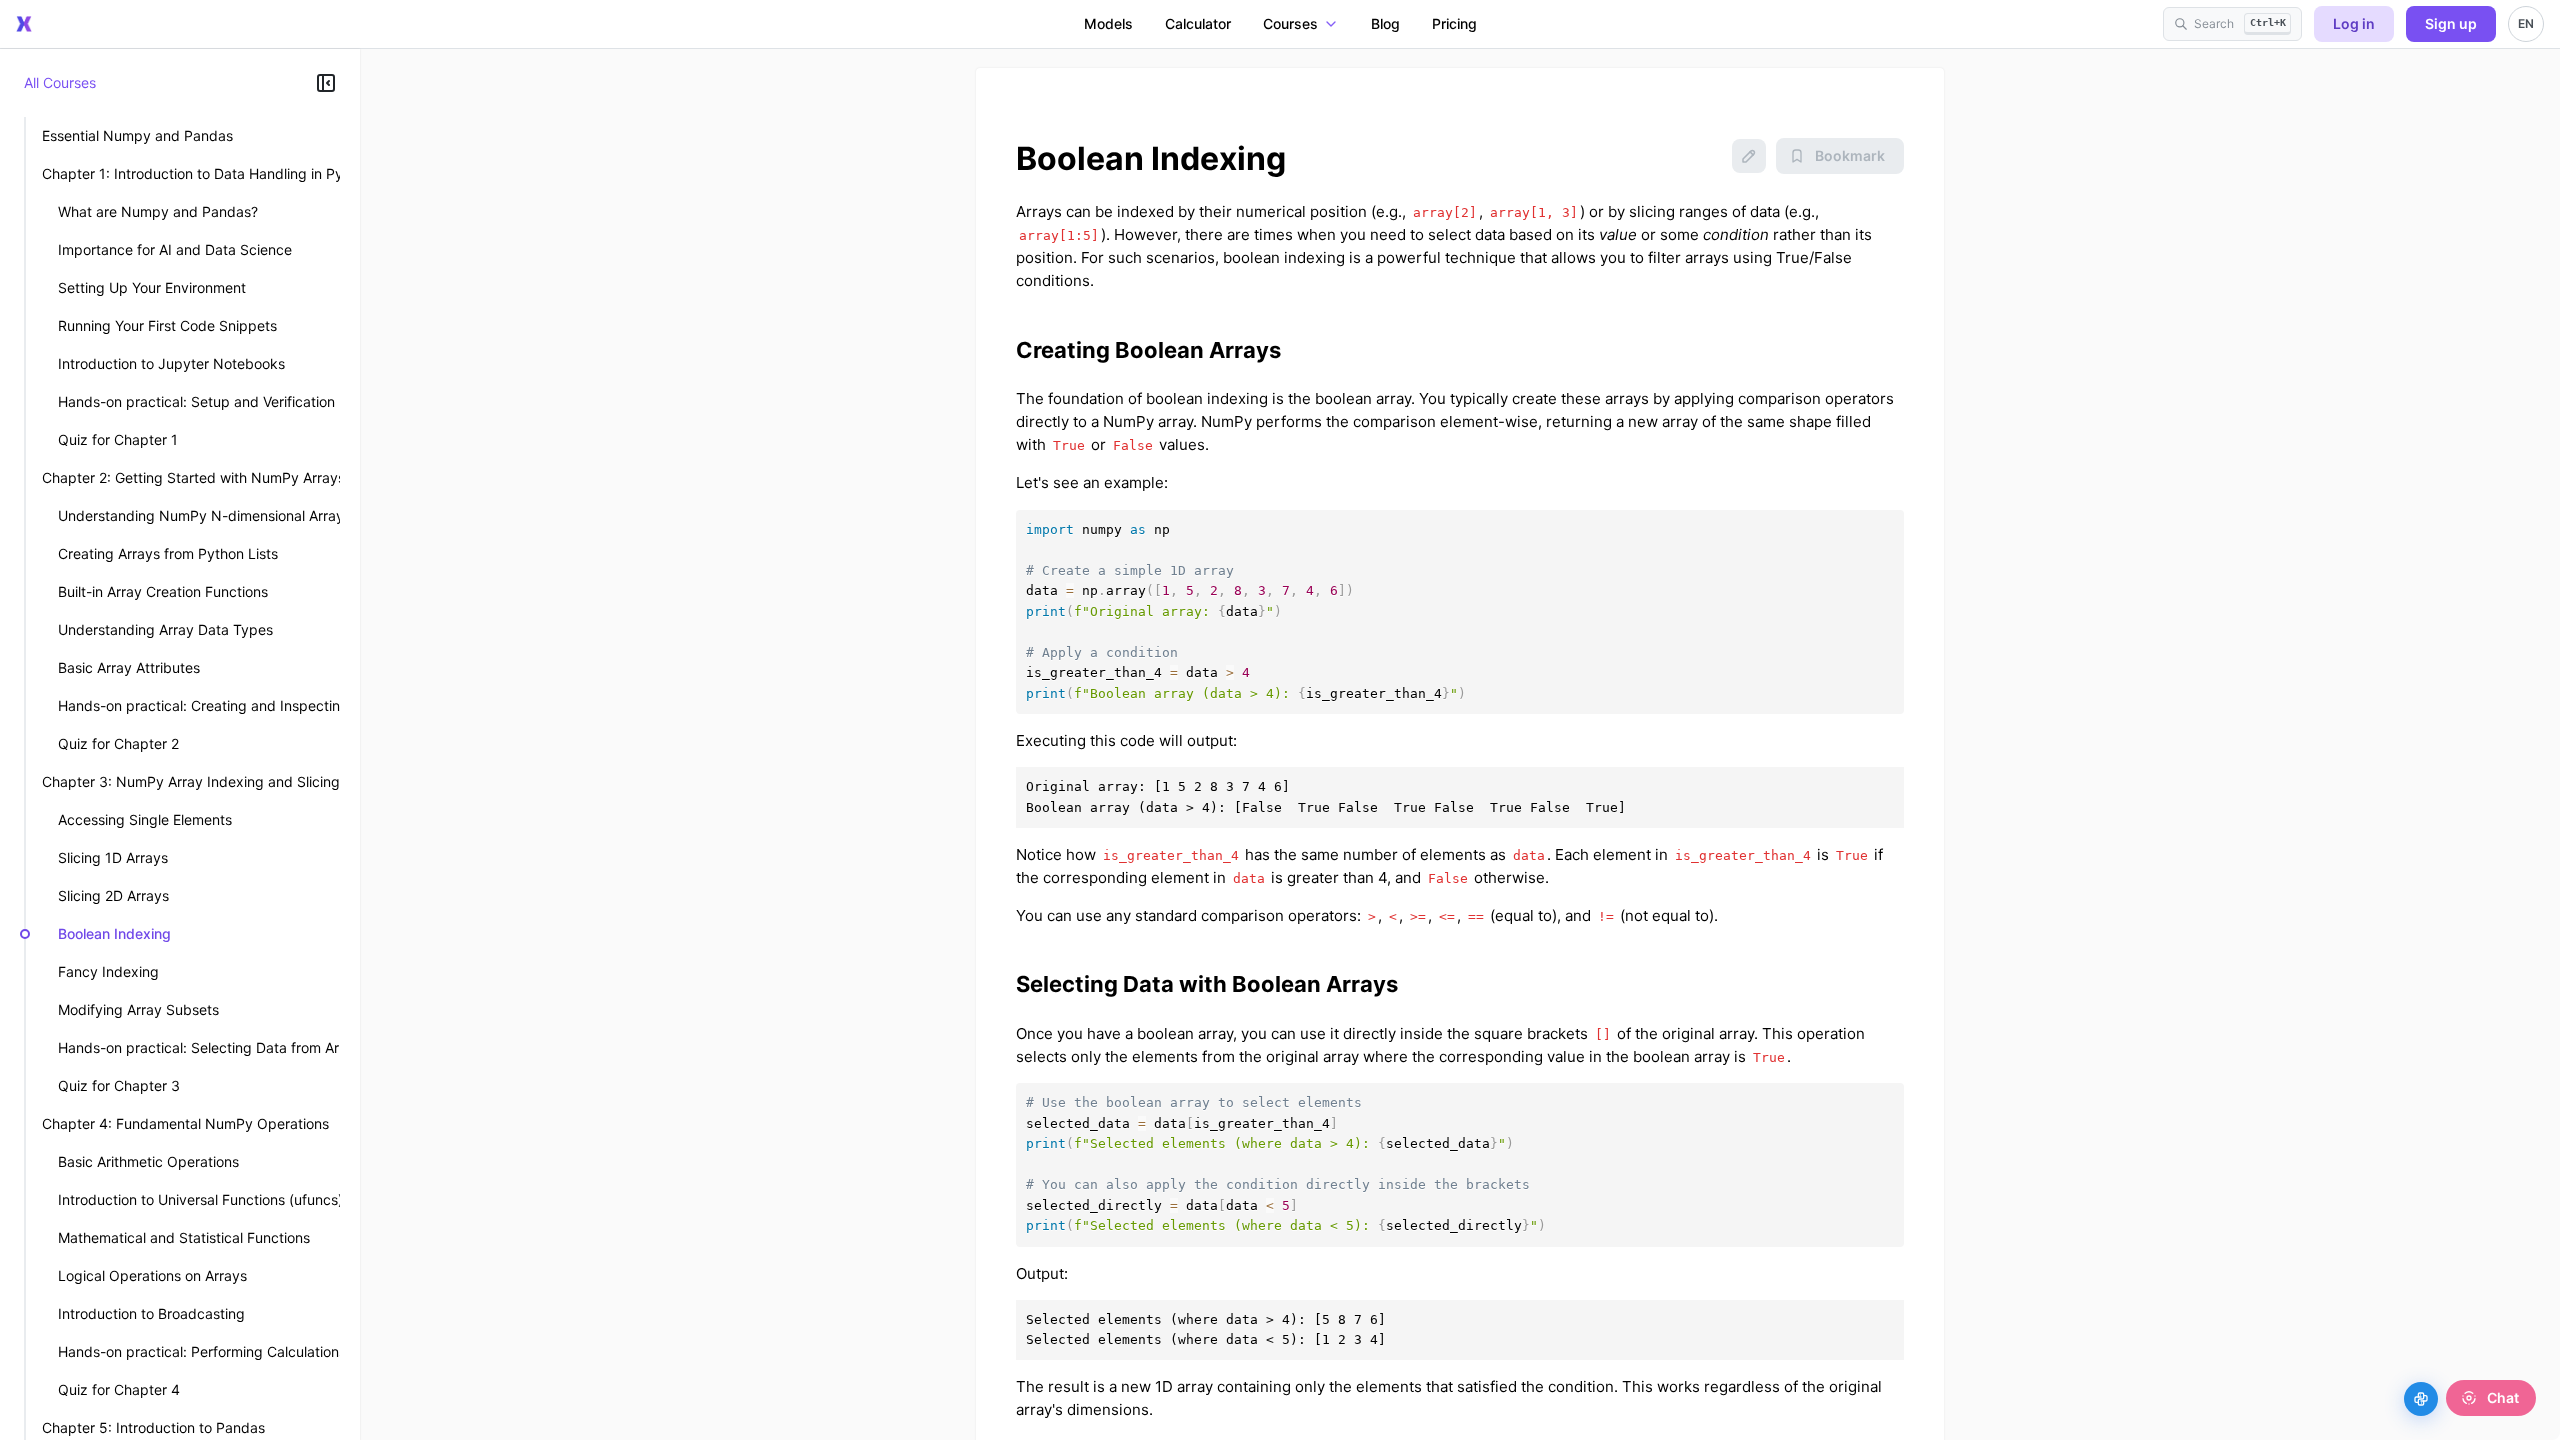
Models (1108, 23)
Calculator (1198, 23)
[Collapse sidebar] (326, 83)
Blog (1385, 23)
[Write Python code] (2421, 1399)
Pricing (1454, 23)
